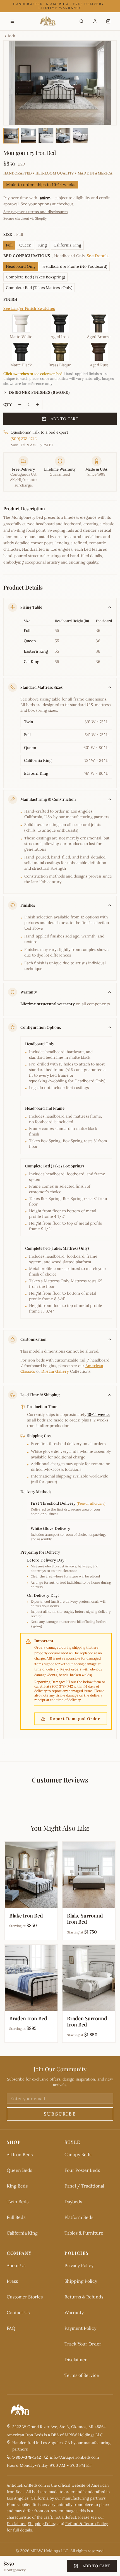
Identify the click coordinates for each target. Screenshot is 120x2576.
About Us (16, 2265)
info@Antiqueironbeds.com (75, 2457)
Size (13, 234)
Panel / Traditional (84, 2186)
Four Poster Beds (82, 2170)
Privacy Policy (79, 2265)
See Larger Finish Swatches (29, 308)
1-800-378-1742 (27, 2457)
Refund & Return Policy (87, 2524)
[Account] (95, 21)
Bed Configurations (56, 256)
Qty (8, 404)
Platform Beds (79, 2217)
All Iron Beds (20, 2154)
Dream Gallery (55, 1371)
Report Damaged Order (75, 1719)
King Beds (17, 2186)
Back (11, 36)
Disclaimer (76, 2359)
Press (12, 2281)
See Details (98, 256)
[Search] (81, 21)
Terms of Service (82, 2375)
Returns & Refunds (84, 2297)
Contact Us (18, 2312)
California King (67, 245)
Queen (25, 245)
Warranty (74, 2312)
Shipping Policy (81, 2281)
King (43, 245)
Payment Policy (80, 2328)
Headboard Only (21, 266)
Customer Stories (25, 2297)
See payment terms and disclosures (35, 212)
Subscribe (60, 2114)
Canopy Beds (78, 2154)
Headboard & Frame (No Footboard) (75, 266)
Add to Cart (64, 419)
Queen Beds (19, 2170)
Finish (10, 299)
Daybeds (73, 2202)
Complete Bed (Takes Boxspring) (35, 277)
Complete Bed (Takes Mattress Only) (39, 288)
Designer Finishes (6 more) (39, 392)
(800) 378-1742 (24, 439)
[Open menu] (12, 21)
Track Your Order (83, 2344)
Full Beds (16, 2217)
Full (9, 245)
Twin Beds (18, 2202)
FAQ (11, 2328)
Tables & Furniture (84, 2233)
